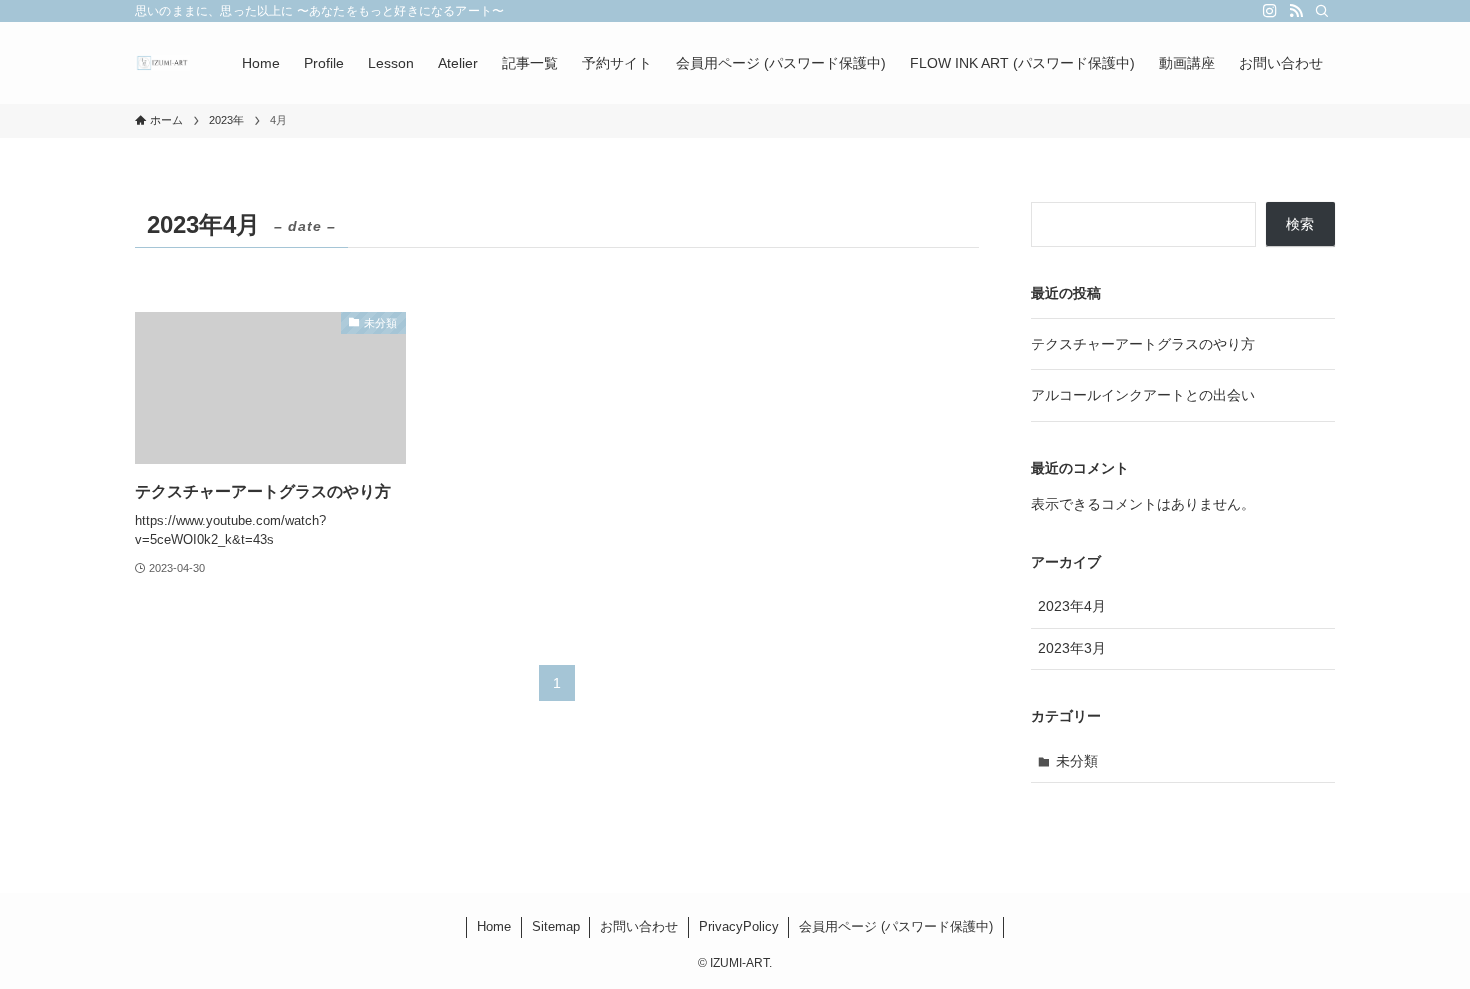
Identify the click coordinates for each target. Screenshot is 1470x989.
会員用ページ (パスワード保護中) (896, 926)
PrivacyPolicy (739, 926)
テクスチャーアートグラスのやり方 (1143, 344)
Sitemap (556, 926)
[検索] (1322, 11)
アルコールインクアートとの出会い (1143, 395)
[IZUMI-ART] (162, 63)
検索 (1300, 224)
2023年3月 (1072, 648)
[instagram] (1270, 11)
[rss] (1296, 11)
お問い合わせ (639, 926)
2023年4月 (1072, 606)
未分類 (1077, 761)
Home (494, 926)
